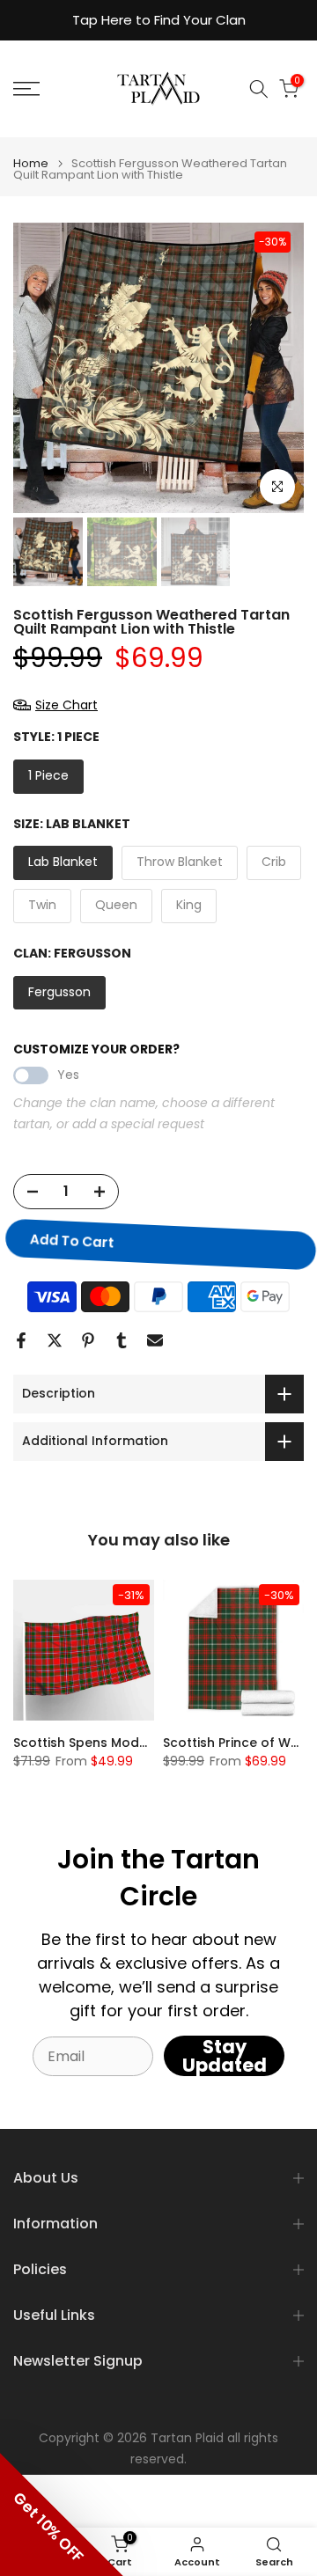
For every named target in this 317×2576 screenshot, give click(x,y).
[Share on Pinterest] (88, 1340)
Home (31, 163)
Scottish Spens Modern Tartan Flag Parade (151, 1743)
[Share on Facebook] (21, 1340)
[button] (62, 2514)
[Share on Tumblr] (122, 1340)
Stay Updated (225, 2056)
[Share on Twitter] (55, 1340)
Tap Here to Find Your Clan (159, 20)
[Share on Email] (155, 1340)
